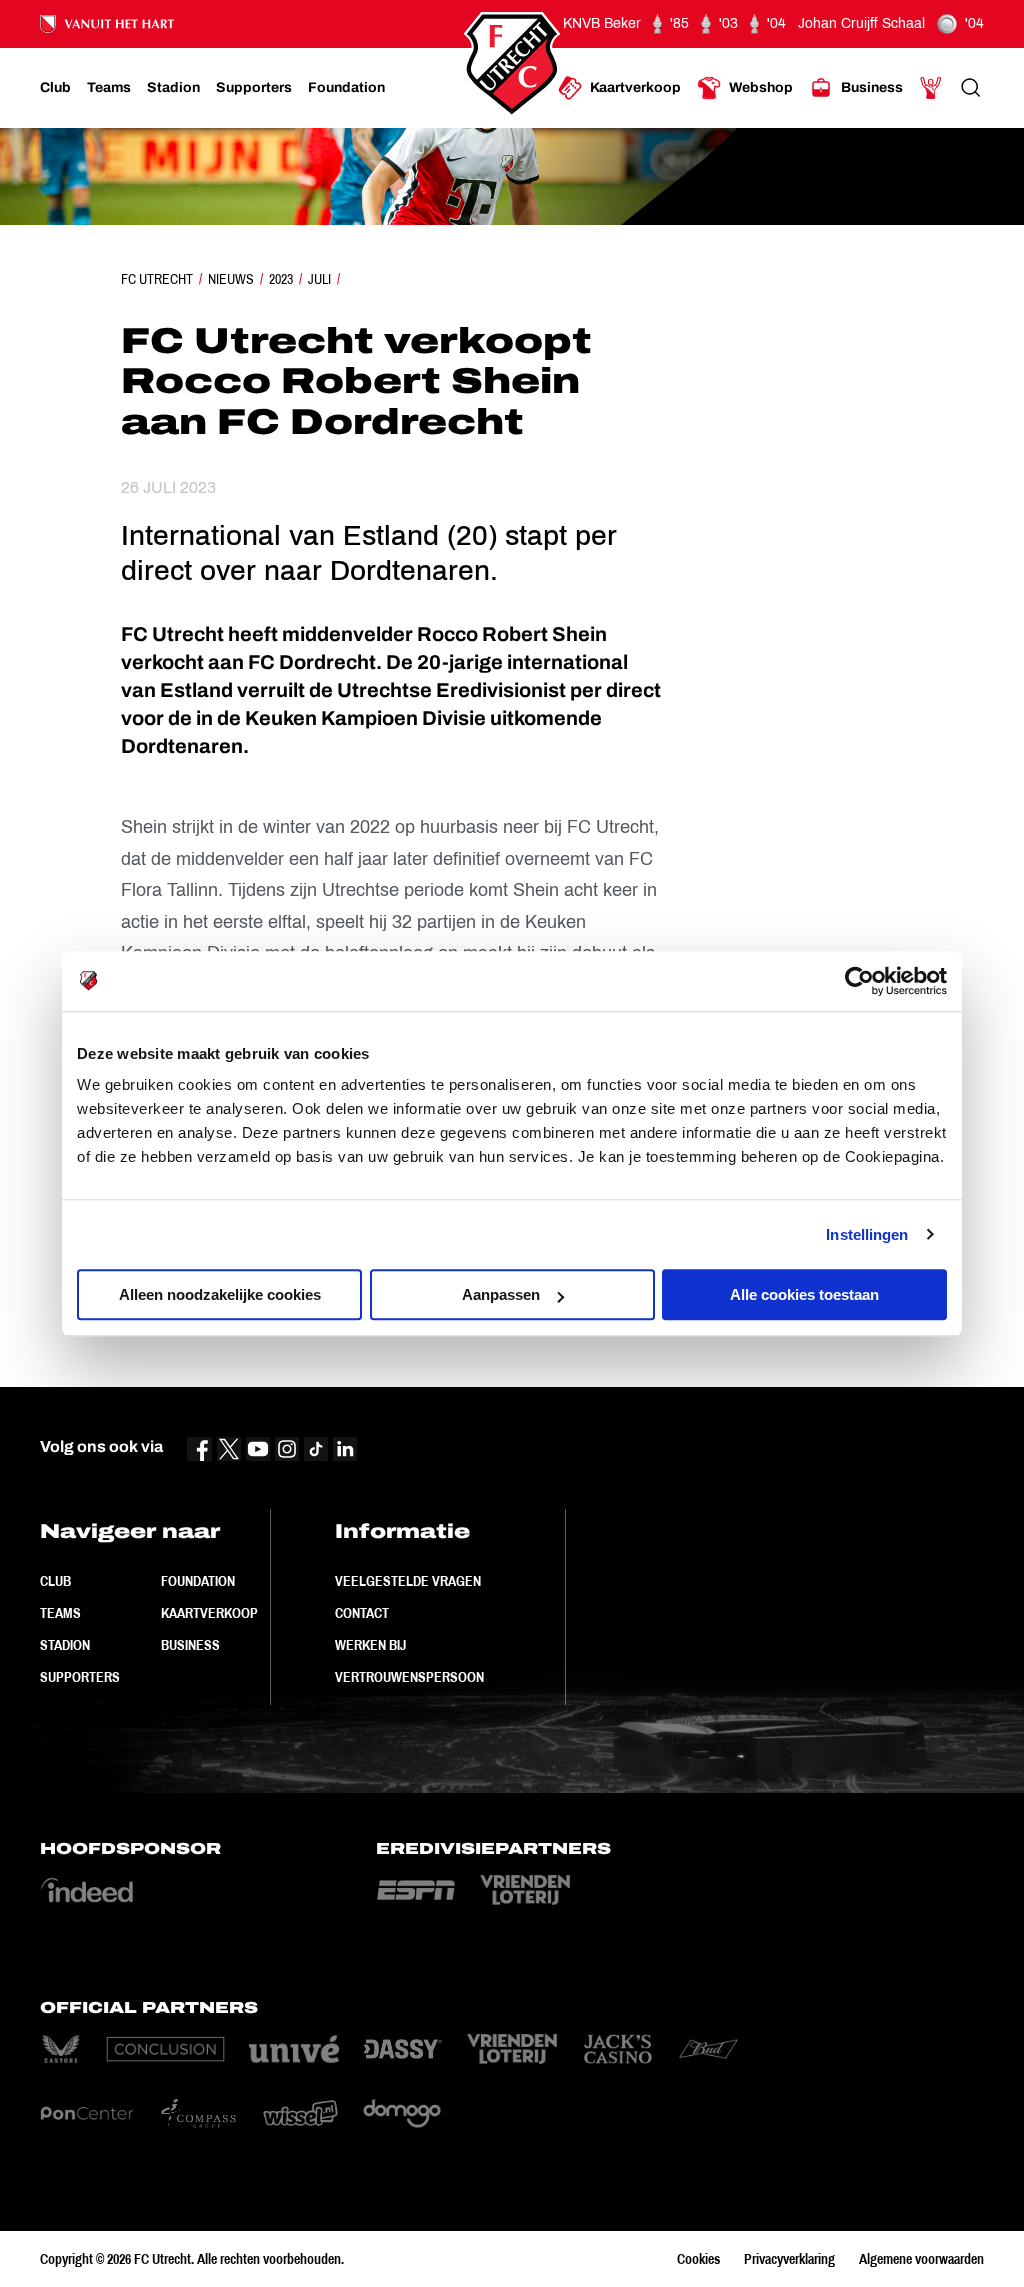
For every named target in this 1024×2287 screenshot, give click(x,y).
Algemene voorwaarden (921, 2259)
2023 (281, 279)
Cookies (698, 2259)
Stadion (65, 1645)
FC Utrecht (157, 279)
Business (190, 1645)
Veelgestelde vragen (408, 1581)
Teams (60, 1613)
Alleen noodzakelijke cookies (220, 1294)
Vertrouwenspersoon (409, 1677)
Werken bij (370, 1645)
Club (55, 1581)
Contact (362, 1613)
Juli (319, 279)
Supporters (80, 1677)
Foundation (198, 1581)
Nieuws (231, 279)
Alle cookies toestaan (804, 1294)
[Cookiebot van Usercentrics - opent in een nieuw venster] (859, 981)
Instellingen (867, 1234)
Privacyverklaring (789, 2259)
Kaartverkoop (209, 1613)
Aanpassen (501, 1294)
